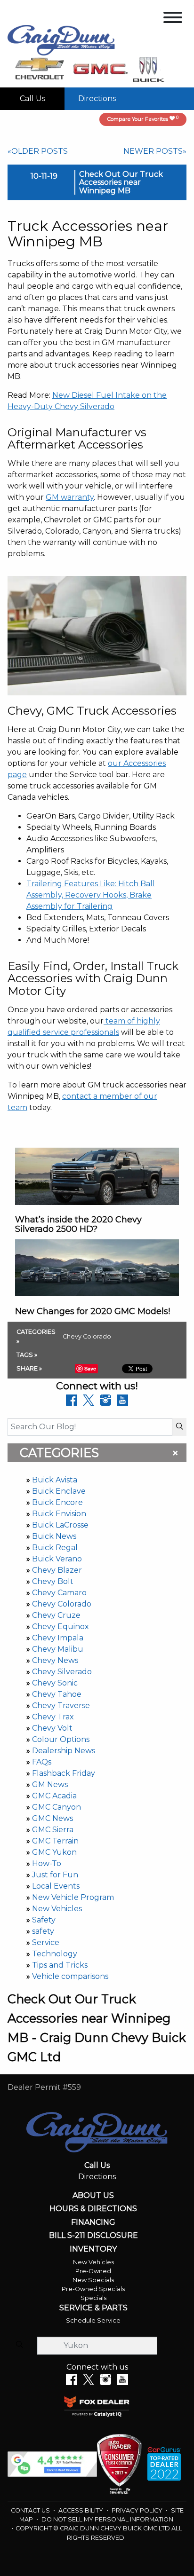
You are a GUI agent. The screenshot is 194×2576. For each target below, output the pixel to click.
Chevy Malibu (58, 1649)
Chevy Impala (58, 1638)
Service (46, 1942)
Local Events (56, 1886)
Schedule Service (93, 2320)
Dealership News (64, 1751)
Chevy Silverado (62, 1672)
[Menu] (173, 19)
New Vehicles (57, 1909)
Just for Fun (55, 1875)
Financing (93, 2222)
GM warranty (70, 497)
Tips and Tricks (60, 1965)
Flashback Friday (64, 1773)
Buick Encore (57, 1502)
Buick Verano (57, 1559)
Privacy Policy (138, 2510)
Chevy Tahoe (57, 1694)
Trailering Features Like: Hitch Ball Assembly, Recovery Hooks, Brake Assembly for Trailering (91, 895)
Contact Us (31, 2510)
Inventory (93, 2249)
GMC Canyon (57, 1807)
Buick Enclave (59, 1491)
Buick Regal (55, 1548)
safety (43, 1931)
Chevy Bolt (53, 1581)
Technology (55, 1954)
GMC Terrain (55, 1841)
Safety (44, 1920)
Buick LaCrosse (60, 1525)
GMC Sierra (53, 1830)
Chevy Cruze (56, 1615)
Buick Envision (59, 1514)
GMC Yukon (54, 1852)
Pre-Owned (93, 2271)
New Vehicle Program (73, 1897)
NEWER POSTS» (155, 151)
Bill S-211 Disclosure (93, 2236)
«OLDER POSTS (38, 151)
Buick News (54, 1536)
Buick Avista (55, 1480)
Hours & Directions (93, 2209)
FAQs (42, 1762)
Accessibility (81, 2510)
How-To (47, 1863)
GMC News (53, 1818)
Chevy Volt (52, 1728)
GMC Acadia (54, 1796)
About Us (93, 2196)
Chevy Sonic (55, 1683)
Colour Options (61, 1739)
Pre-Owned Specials (93, 2289)
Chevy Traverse (61, 1706)
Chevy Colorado (62, 1604)
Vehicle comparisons (70, 1976)
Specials (93, 2298)
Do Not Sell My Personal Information (107, 2519)
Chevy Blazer (57, 1570)
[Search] (179, 1427)
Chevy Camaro (59, 1593)
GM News (50, 1784)
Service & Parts (93, 2308)
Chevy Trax (53, 1717)
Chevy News (55, 1660)
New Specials (93, 2280)
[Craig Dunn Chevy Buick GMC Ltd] (61, 40)
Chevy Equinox (61, 1627)
